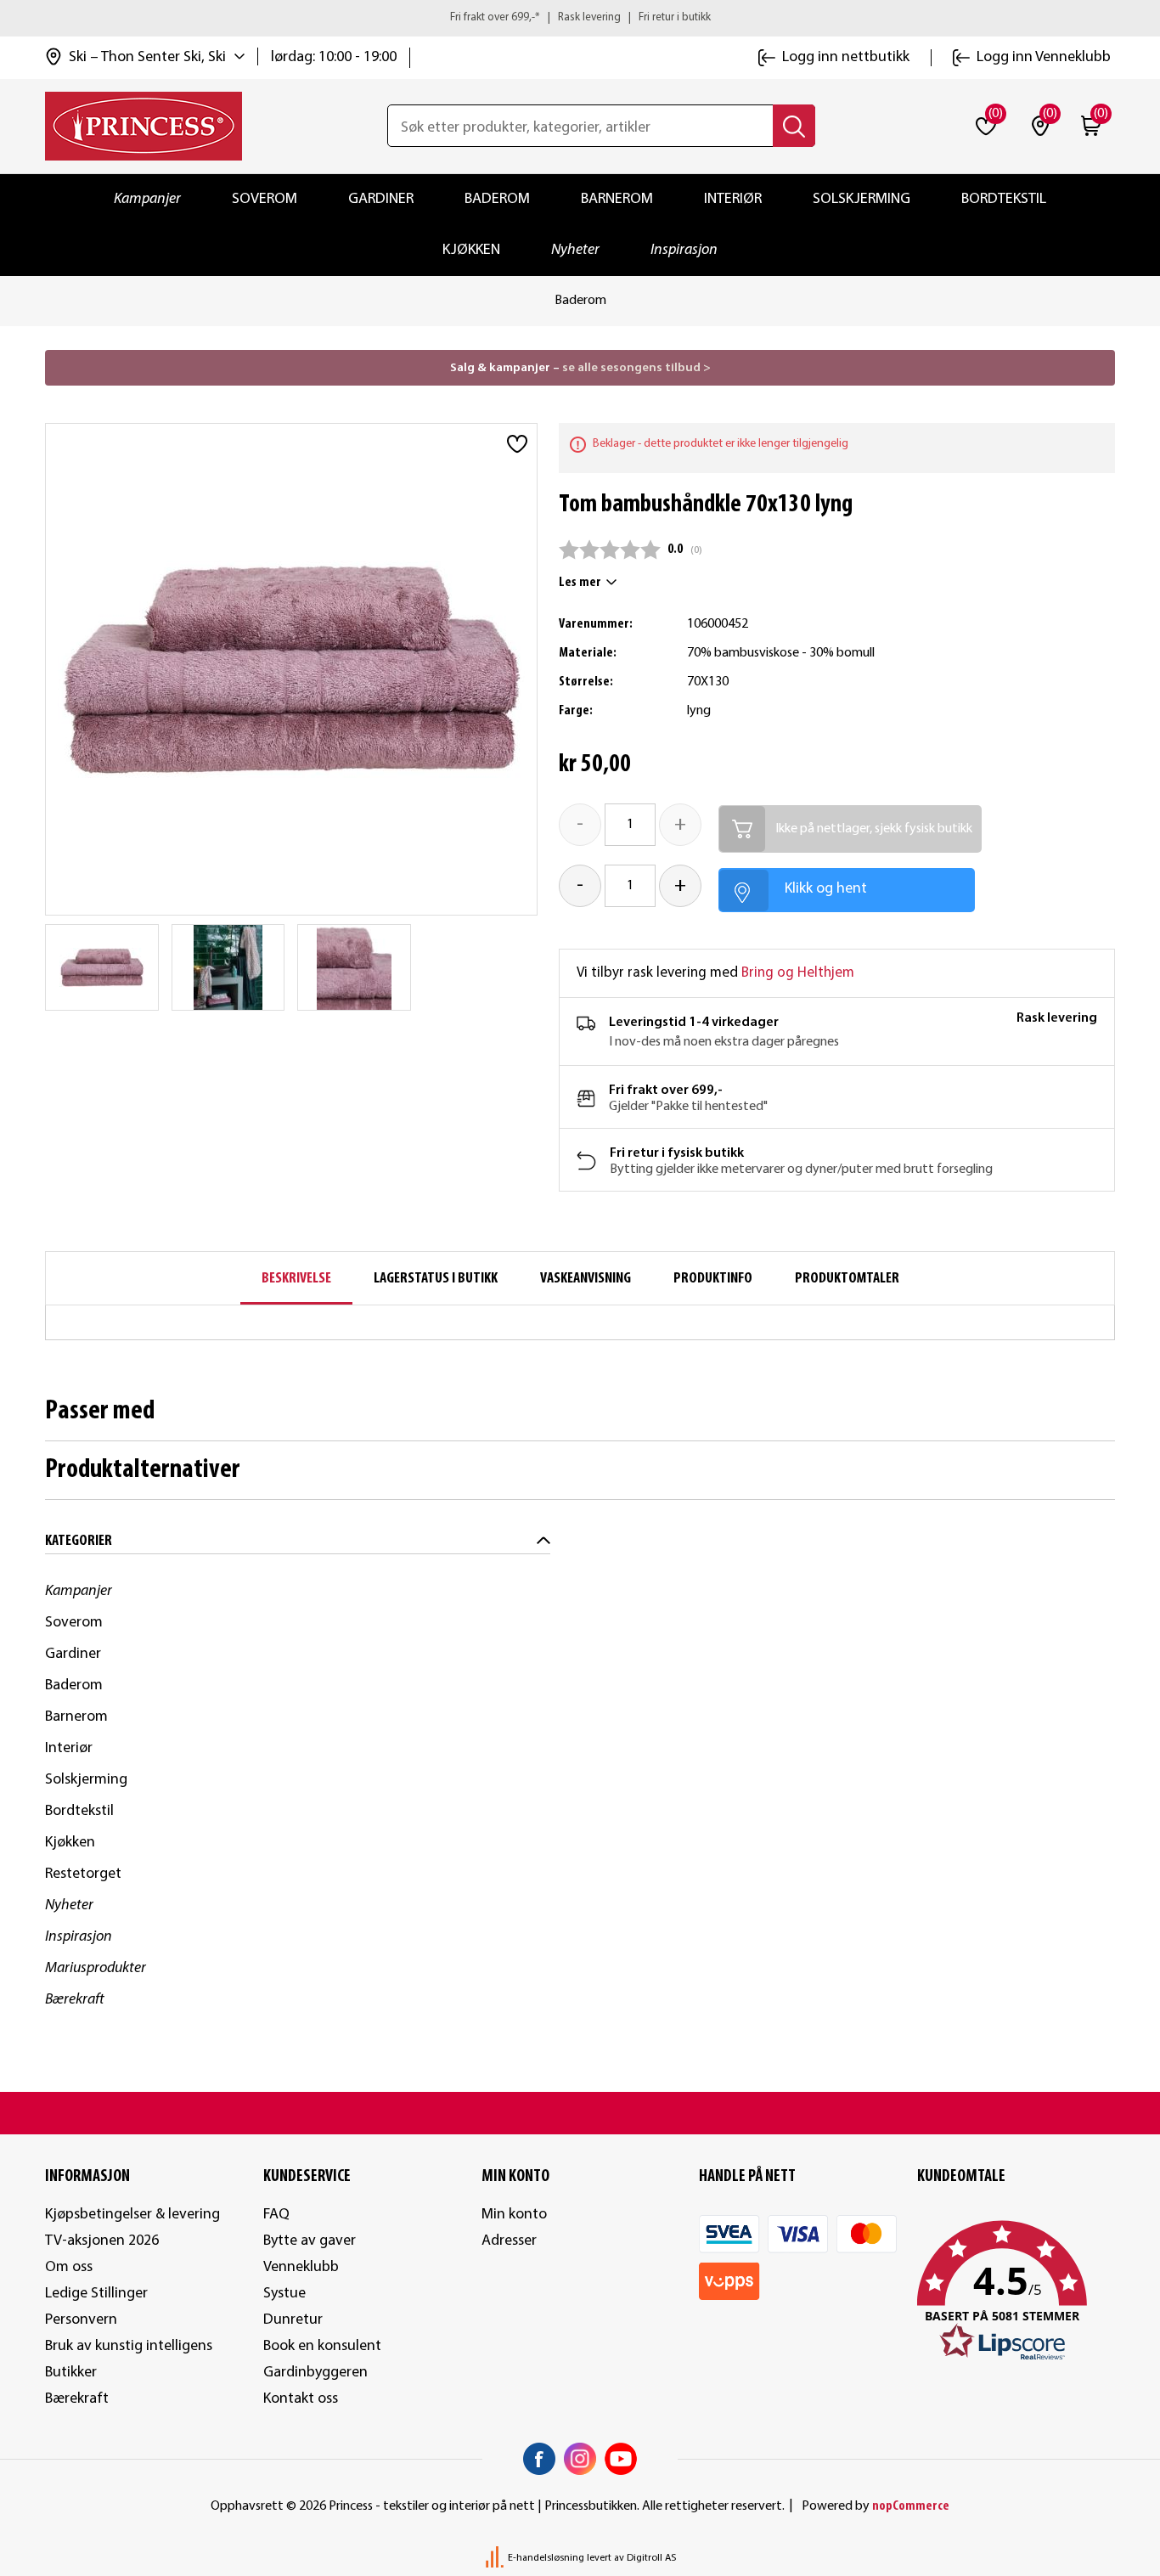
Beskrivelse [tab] (296, 1279)
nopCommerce (911, 2506)
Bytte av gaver (310, 2241)
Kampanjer (147, 199)
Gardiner (381, 199)
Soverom (265, 199)
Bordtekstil (1004, 199)
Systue (284, 2294)
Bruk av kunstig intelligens (129, 2346)
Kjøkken (471, 250)
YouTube (621, 2459)
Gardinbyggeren (315, 2373)
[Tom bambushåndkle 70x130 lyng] (102, 967)
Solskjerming (862, 199)
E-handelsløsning (546, 2558)
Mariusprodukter (96, 1968)
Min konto (514, 2215)
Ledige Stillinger (96, 2294)
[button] (1016, 2291)
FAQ (276, 2215)
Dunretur (293, 2320)
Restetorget (83, 1874)
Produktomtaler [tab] (847, 1279)
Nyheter (575, 250)
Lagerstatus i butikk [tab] (436, 1279)
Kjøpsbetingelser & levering (132, 2215)
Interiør (733, 199)
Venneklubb (301, 2267)
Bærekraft (75, 2000)
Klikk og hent (826, 889)
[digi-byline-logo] (496, 2558)
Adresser (509, 2241)
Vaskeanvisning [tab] (586, 1279)
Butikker (71, 2373)
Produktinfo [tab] (713, 1279)
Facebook (539, 2459)
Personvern (81, 2320)
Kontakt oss (301, 2399)
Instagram (580, 2459)
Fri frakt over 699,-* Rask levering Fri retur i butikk (580, 17)
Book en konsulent (322, 2346)
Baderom (497, 199)
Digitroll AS (651, 2558)
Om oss (69, 2267)
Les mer (580, 583)
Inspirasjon (684, 250)
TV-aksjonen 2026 (102, 2241)
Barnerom (617, 199)
